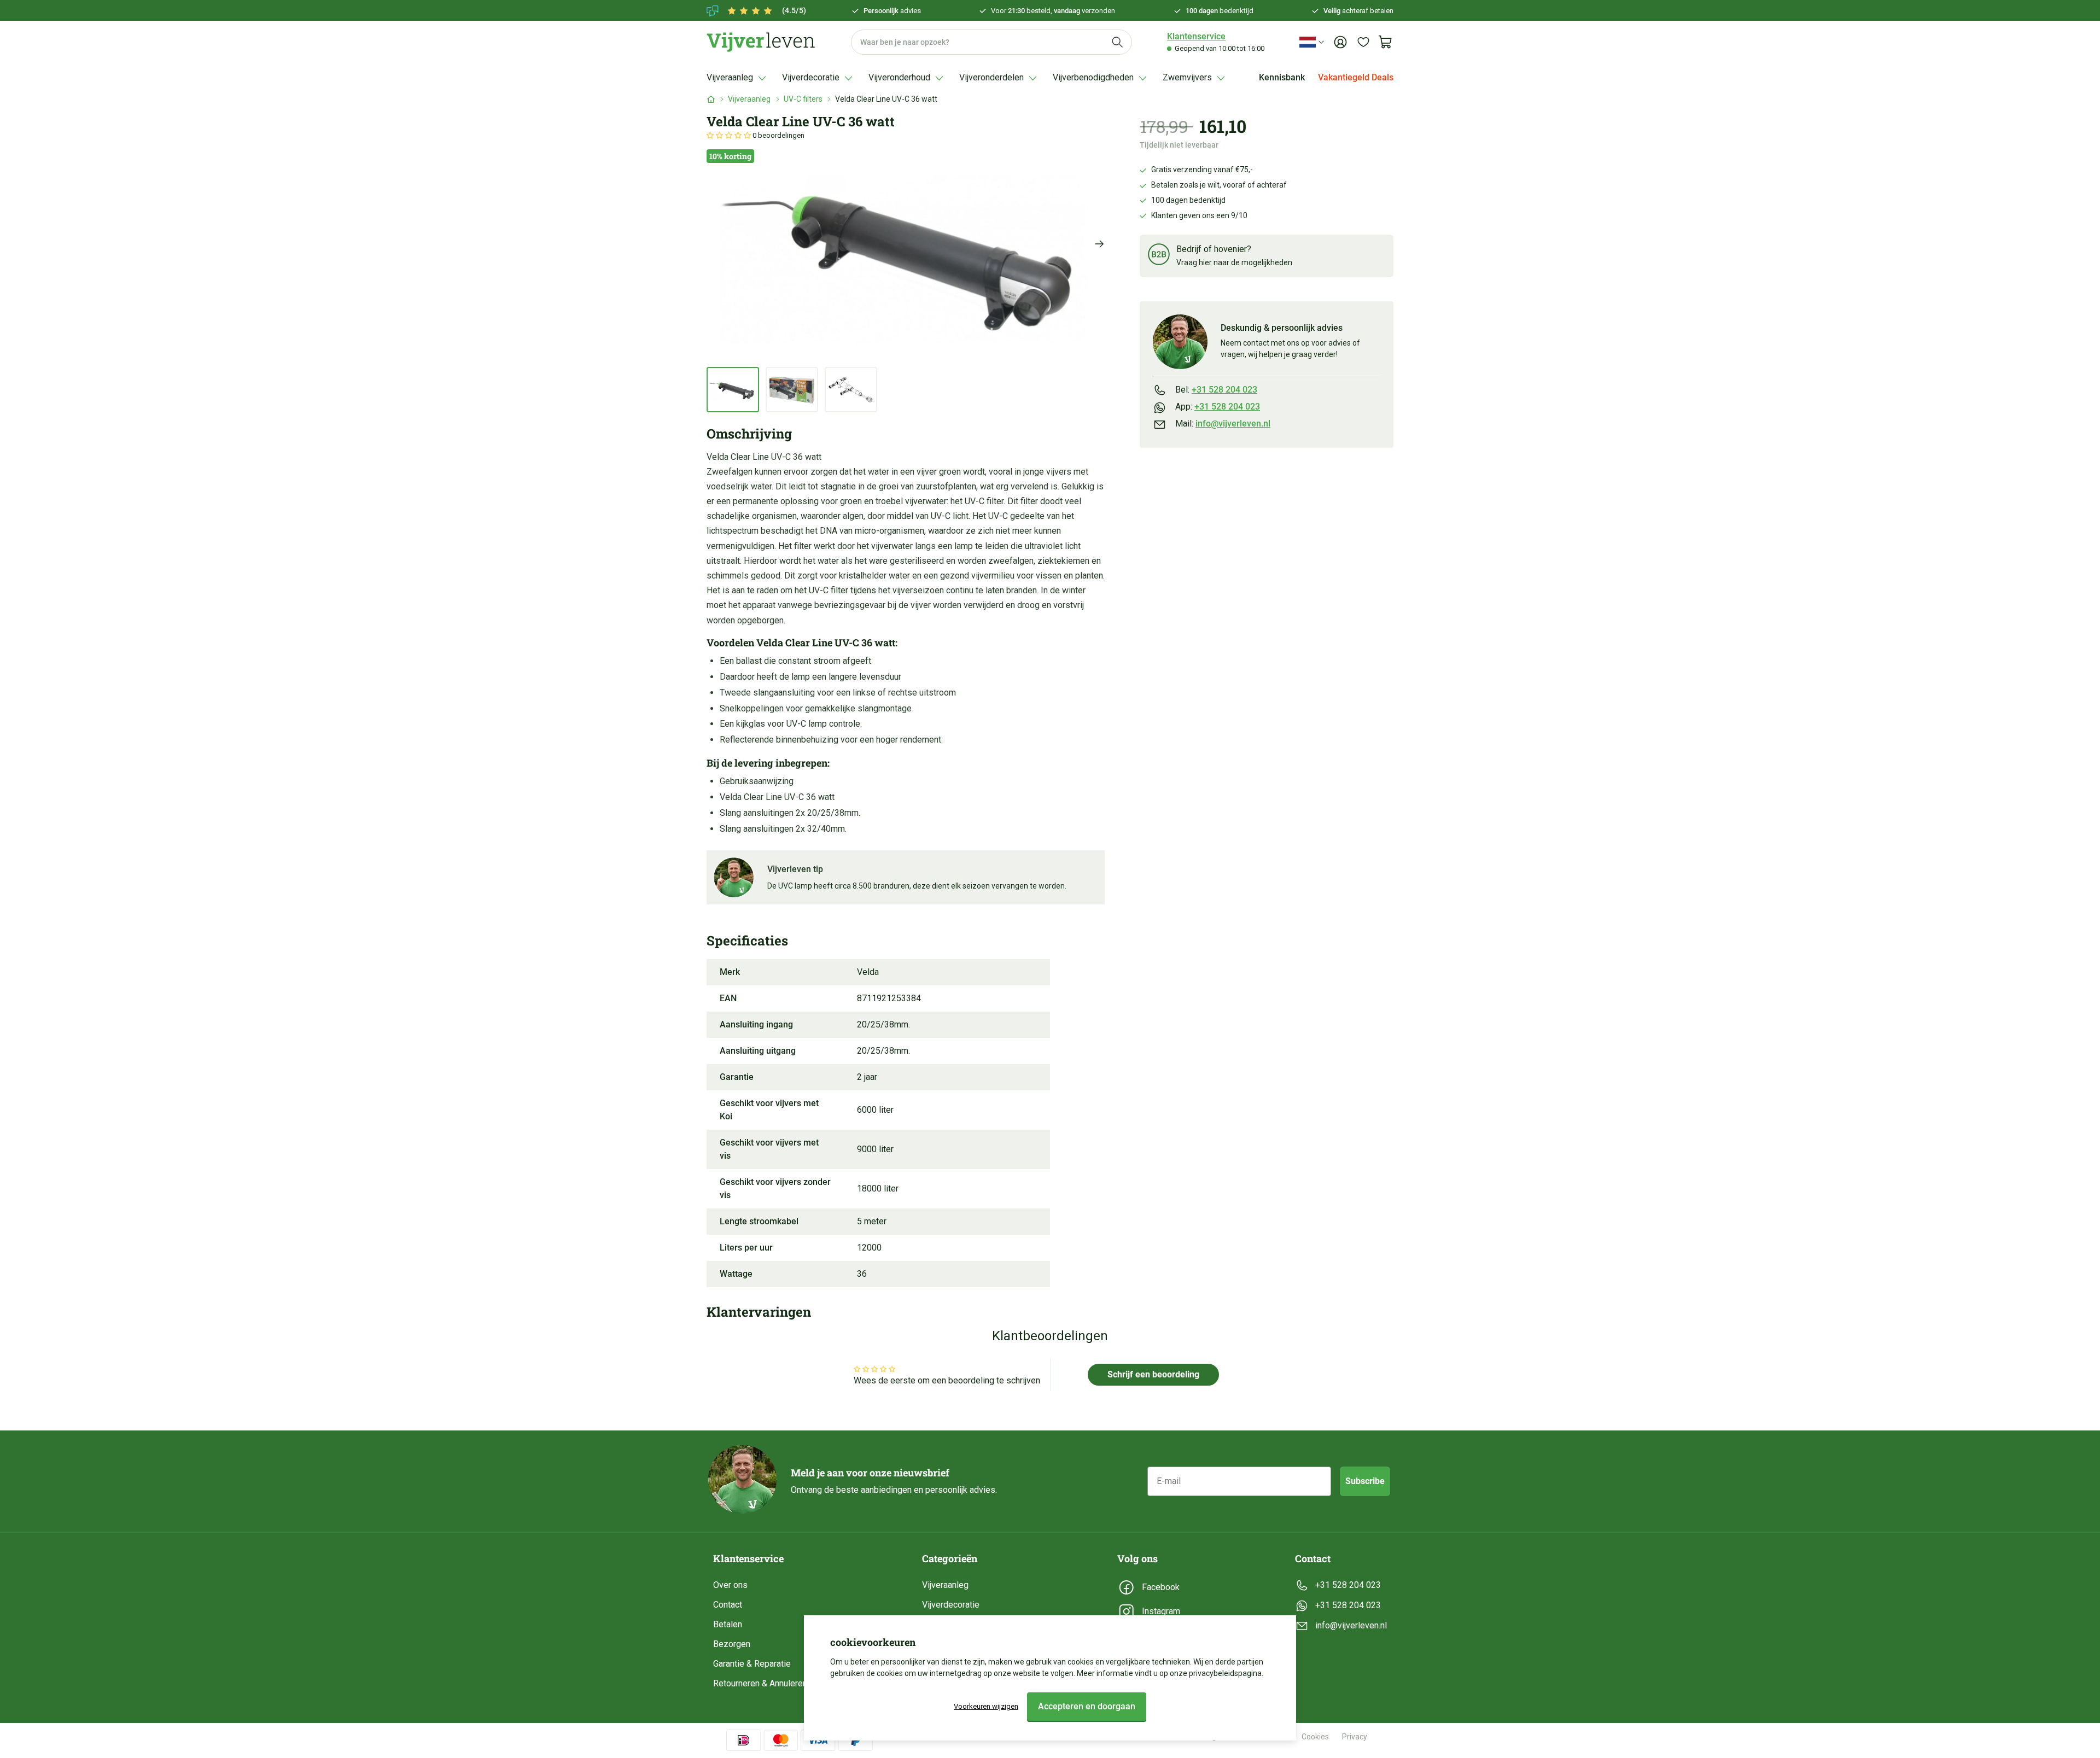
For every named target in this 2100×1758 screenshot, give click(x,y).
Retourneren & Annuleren (760, 1683)
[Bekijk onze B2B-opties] (1159, 256)
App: (1218, 407)
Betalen (728, 1624)
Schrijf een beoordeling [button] (1153, 1374)
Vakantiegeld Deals (1356, 77)
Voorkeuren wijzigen (986, 1706)
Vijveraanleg (749, 99)
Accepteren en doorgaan (1087, 1706)
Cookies (1315, 1737)
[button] (730, 135)
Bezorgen (732, 1644)
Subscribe (1365, 1481)
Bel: (1216, 390)
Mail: (1223, 424)
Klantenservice (1196, 36)
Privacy (1355, 1737)
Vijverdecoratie (951, 1605)
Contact (728, 1605)
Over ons (730, 1585)
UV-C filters (803, 99)
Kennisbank (1282, 77)
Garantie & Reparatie (752, 1664)
